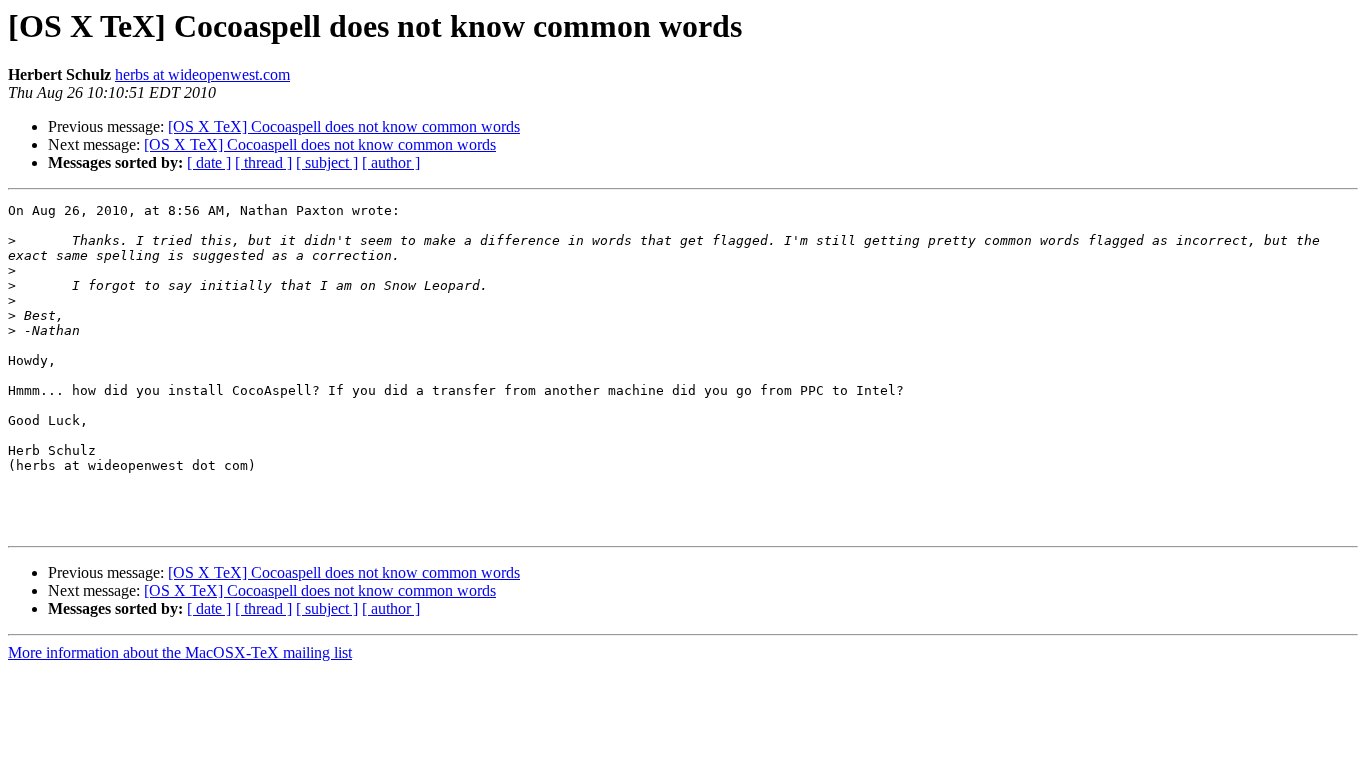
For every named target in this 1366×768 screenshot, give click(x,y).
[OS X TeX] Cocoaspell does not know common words (344, 126)
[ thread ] (263, 162)
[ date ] (209, 162)
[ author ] (391, 162)
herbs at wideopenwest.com (202, 74)
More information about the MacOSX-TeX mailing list (180, 652)
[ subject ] (327, 162)
